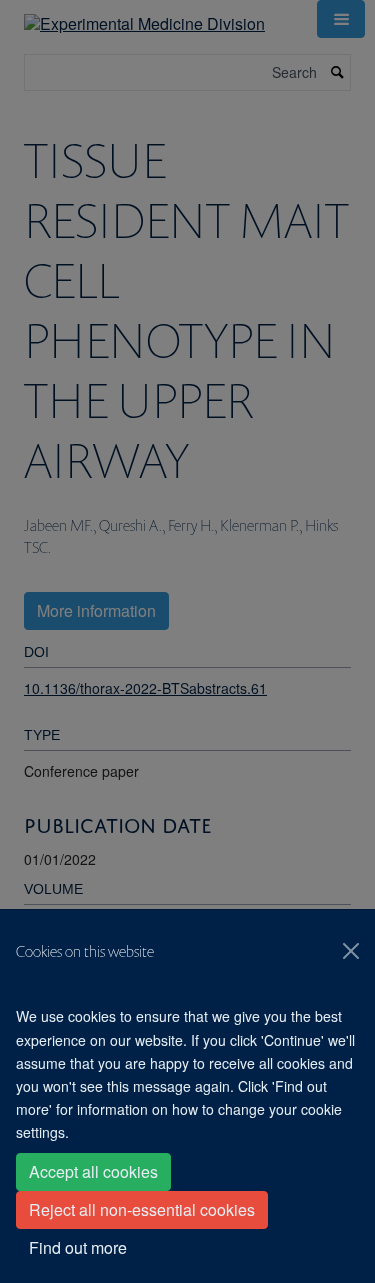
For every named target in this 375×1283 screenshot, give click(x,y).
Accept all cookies (93, 1171)
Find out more (78, 1247)
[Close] (351, 951)
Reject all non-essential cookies (142, 1209)
